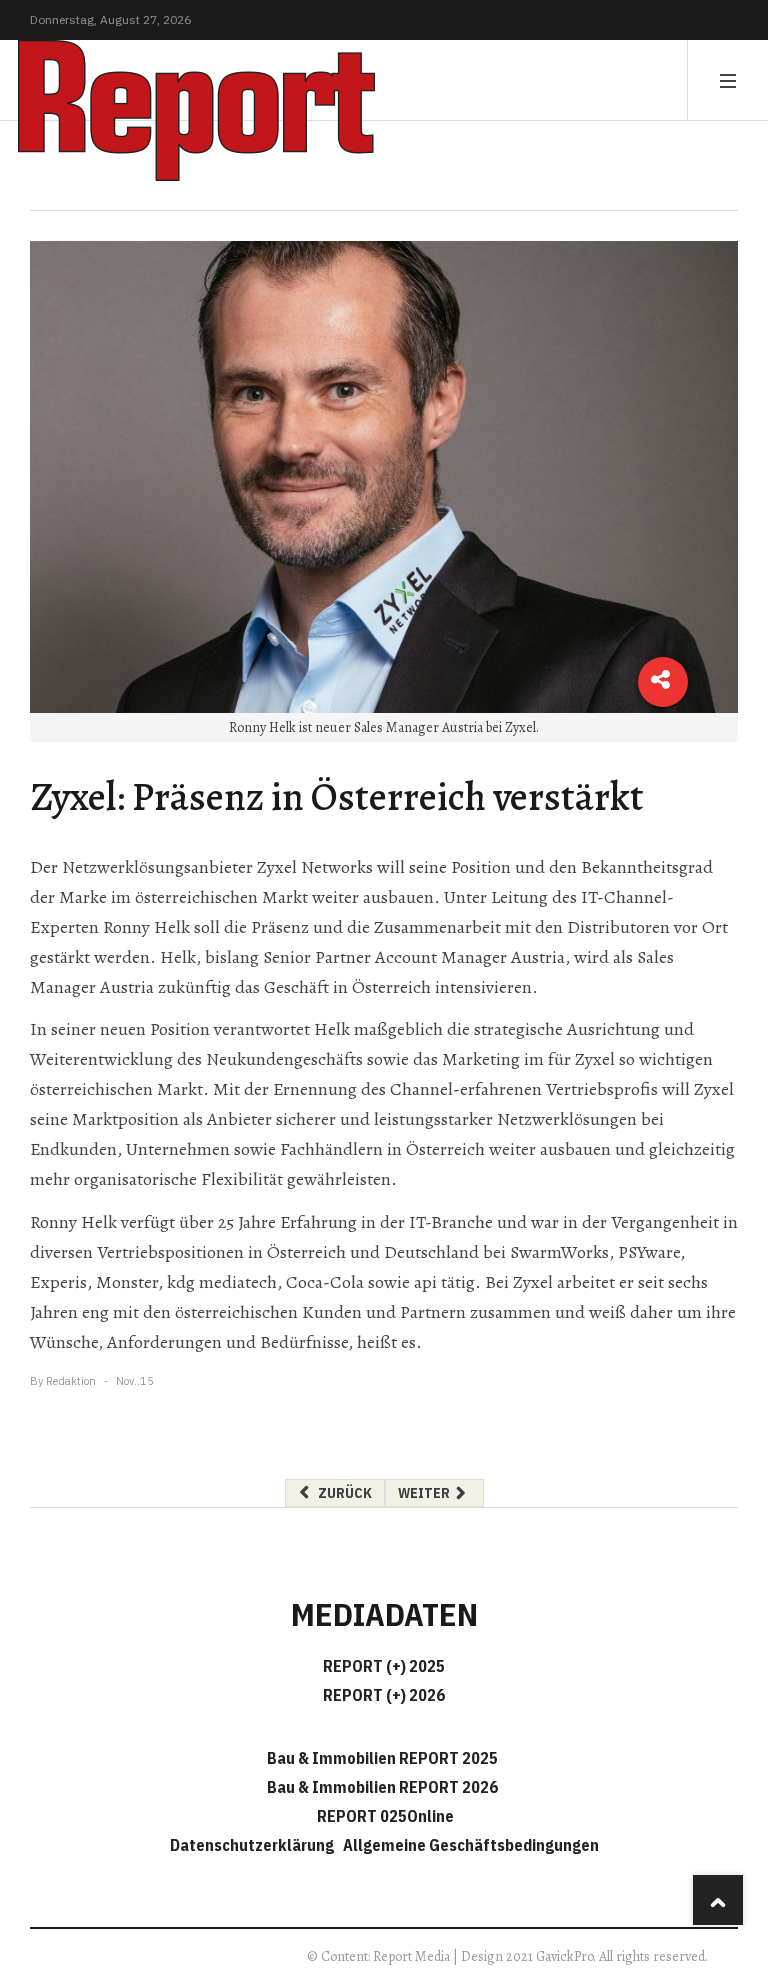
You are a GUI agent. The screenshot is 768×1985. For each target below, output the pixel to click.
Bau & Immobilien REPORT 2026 (382, 1787)
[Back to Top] (718, 1900)
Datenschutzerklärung (255, 1845)
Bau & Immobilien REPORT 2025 (382, 1758)
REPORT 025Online (384, 1816)
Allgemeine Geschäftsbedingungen (471, 1845)
